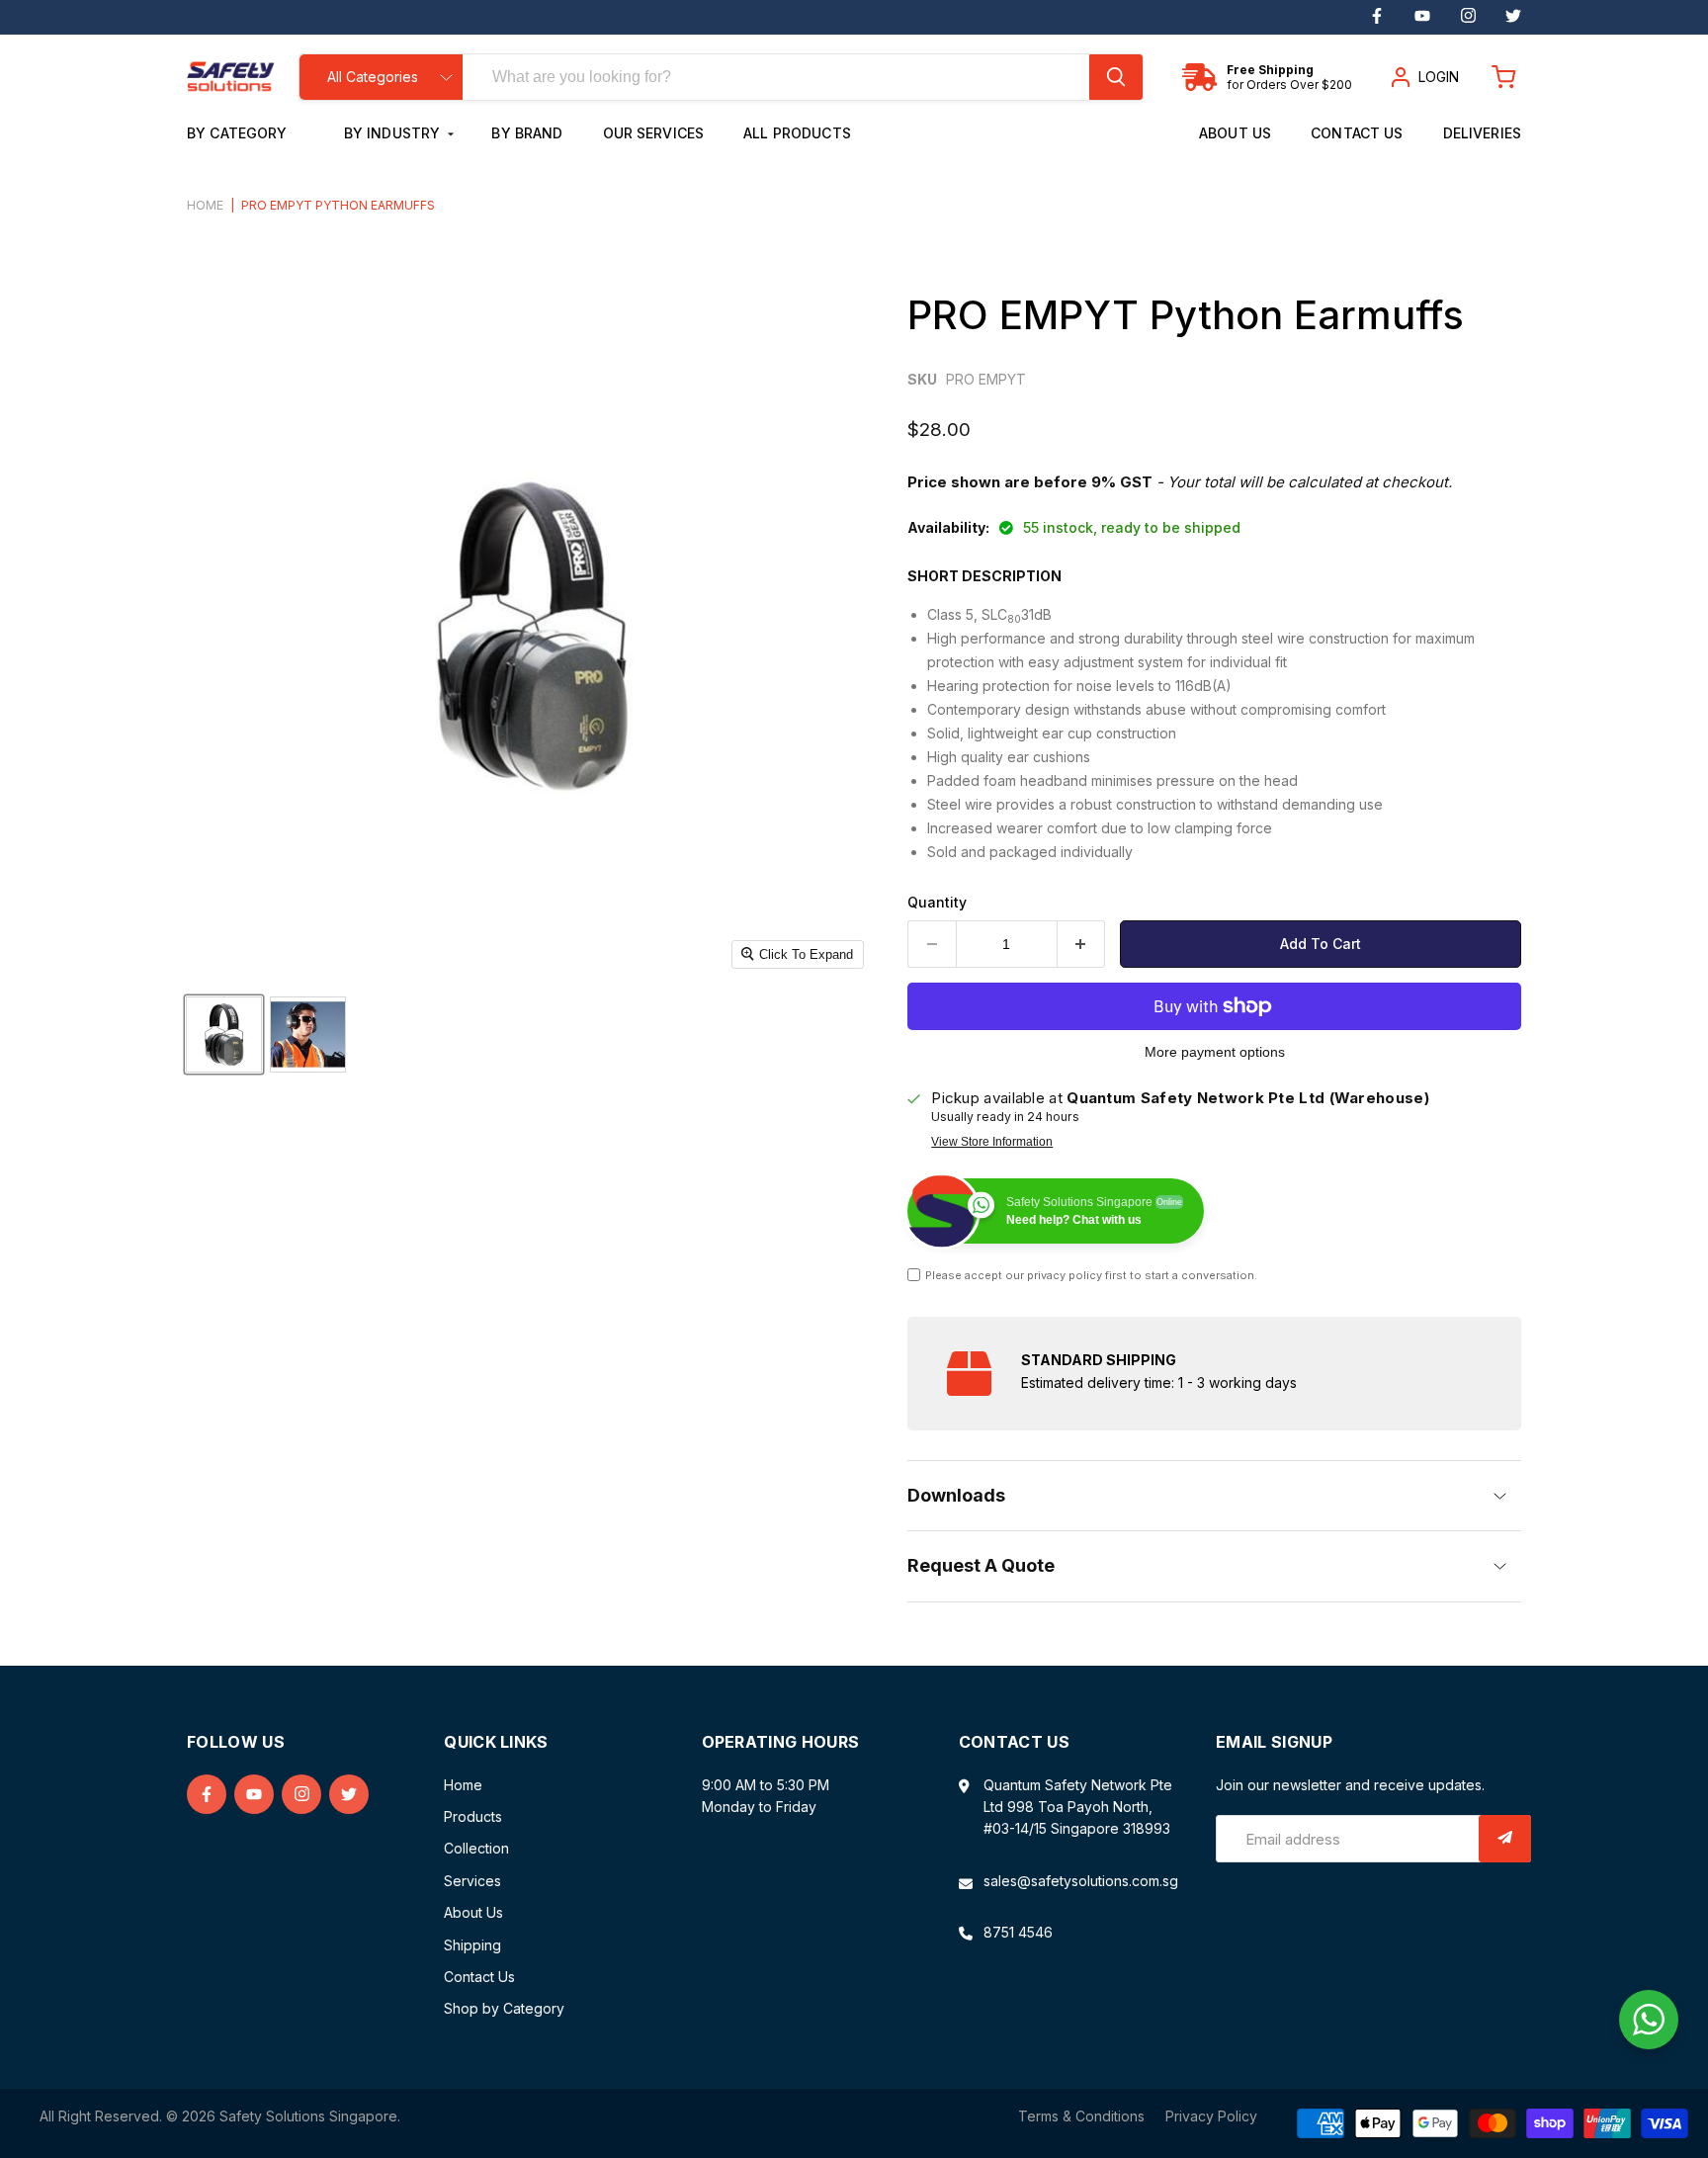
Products (473, 1816)
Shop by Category (504, 2008)
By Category (239, 133)
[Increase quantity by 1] (1082, 944)
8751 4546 (1018, 1932)
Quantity (937, 903)
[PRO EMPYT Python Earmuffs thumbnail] (224, 1035)
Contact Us (1357, 133)
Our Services (654, 133)
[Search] (1116, 77)
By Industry (394, 133)
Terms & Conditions (1081, 2116)
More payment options (1215, 1052)
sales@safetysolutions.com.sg (1081, 1881)
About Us (1235, 133)
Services (472, 1881)
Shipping (472, 1945)
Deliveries (1482, 133)
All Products (797, 133)
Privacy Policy (1211, 2116)
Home (205, 206)
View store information (992, 1142)
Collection (476, 1848)
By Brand (527, 133)
